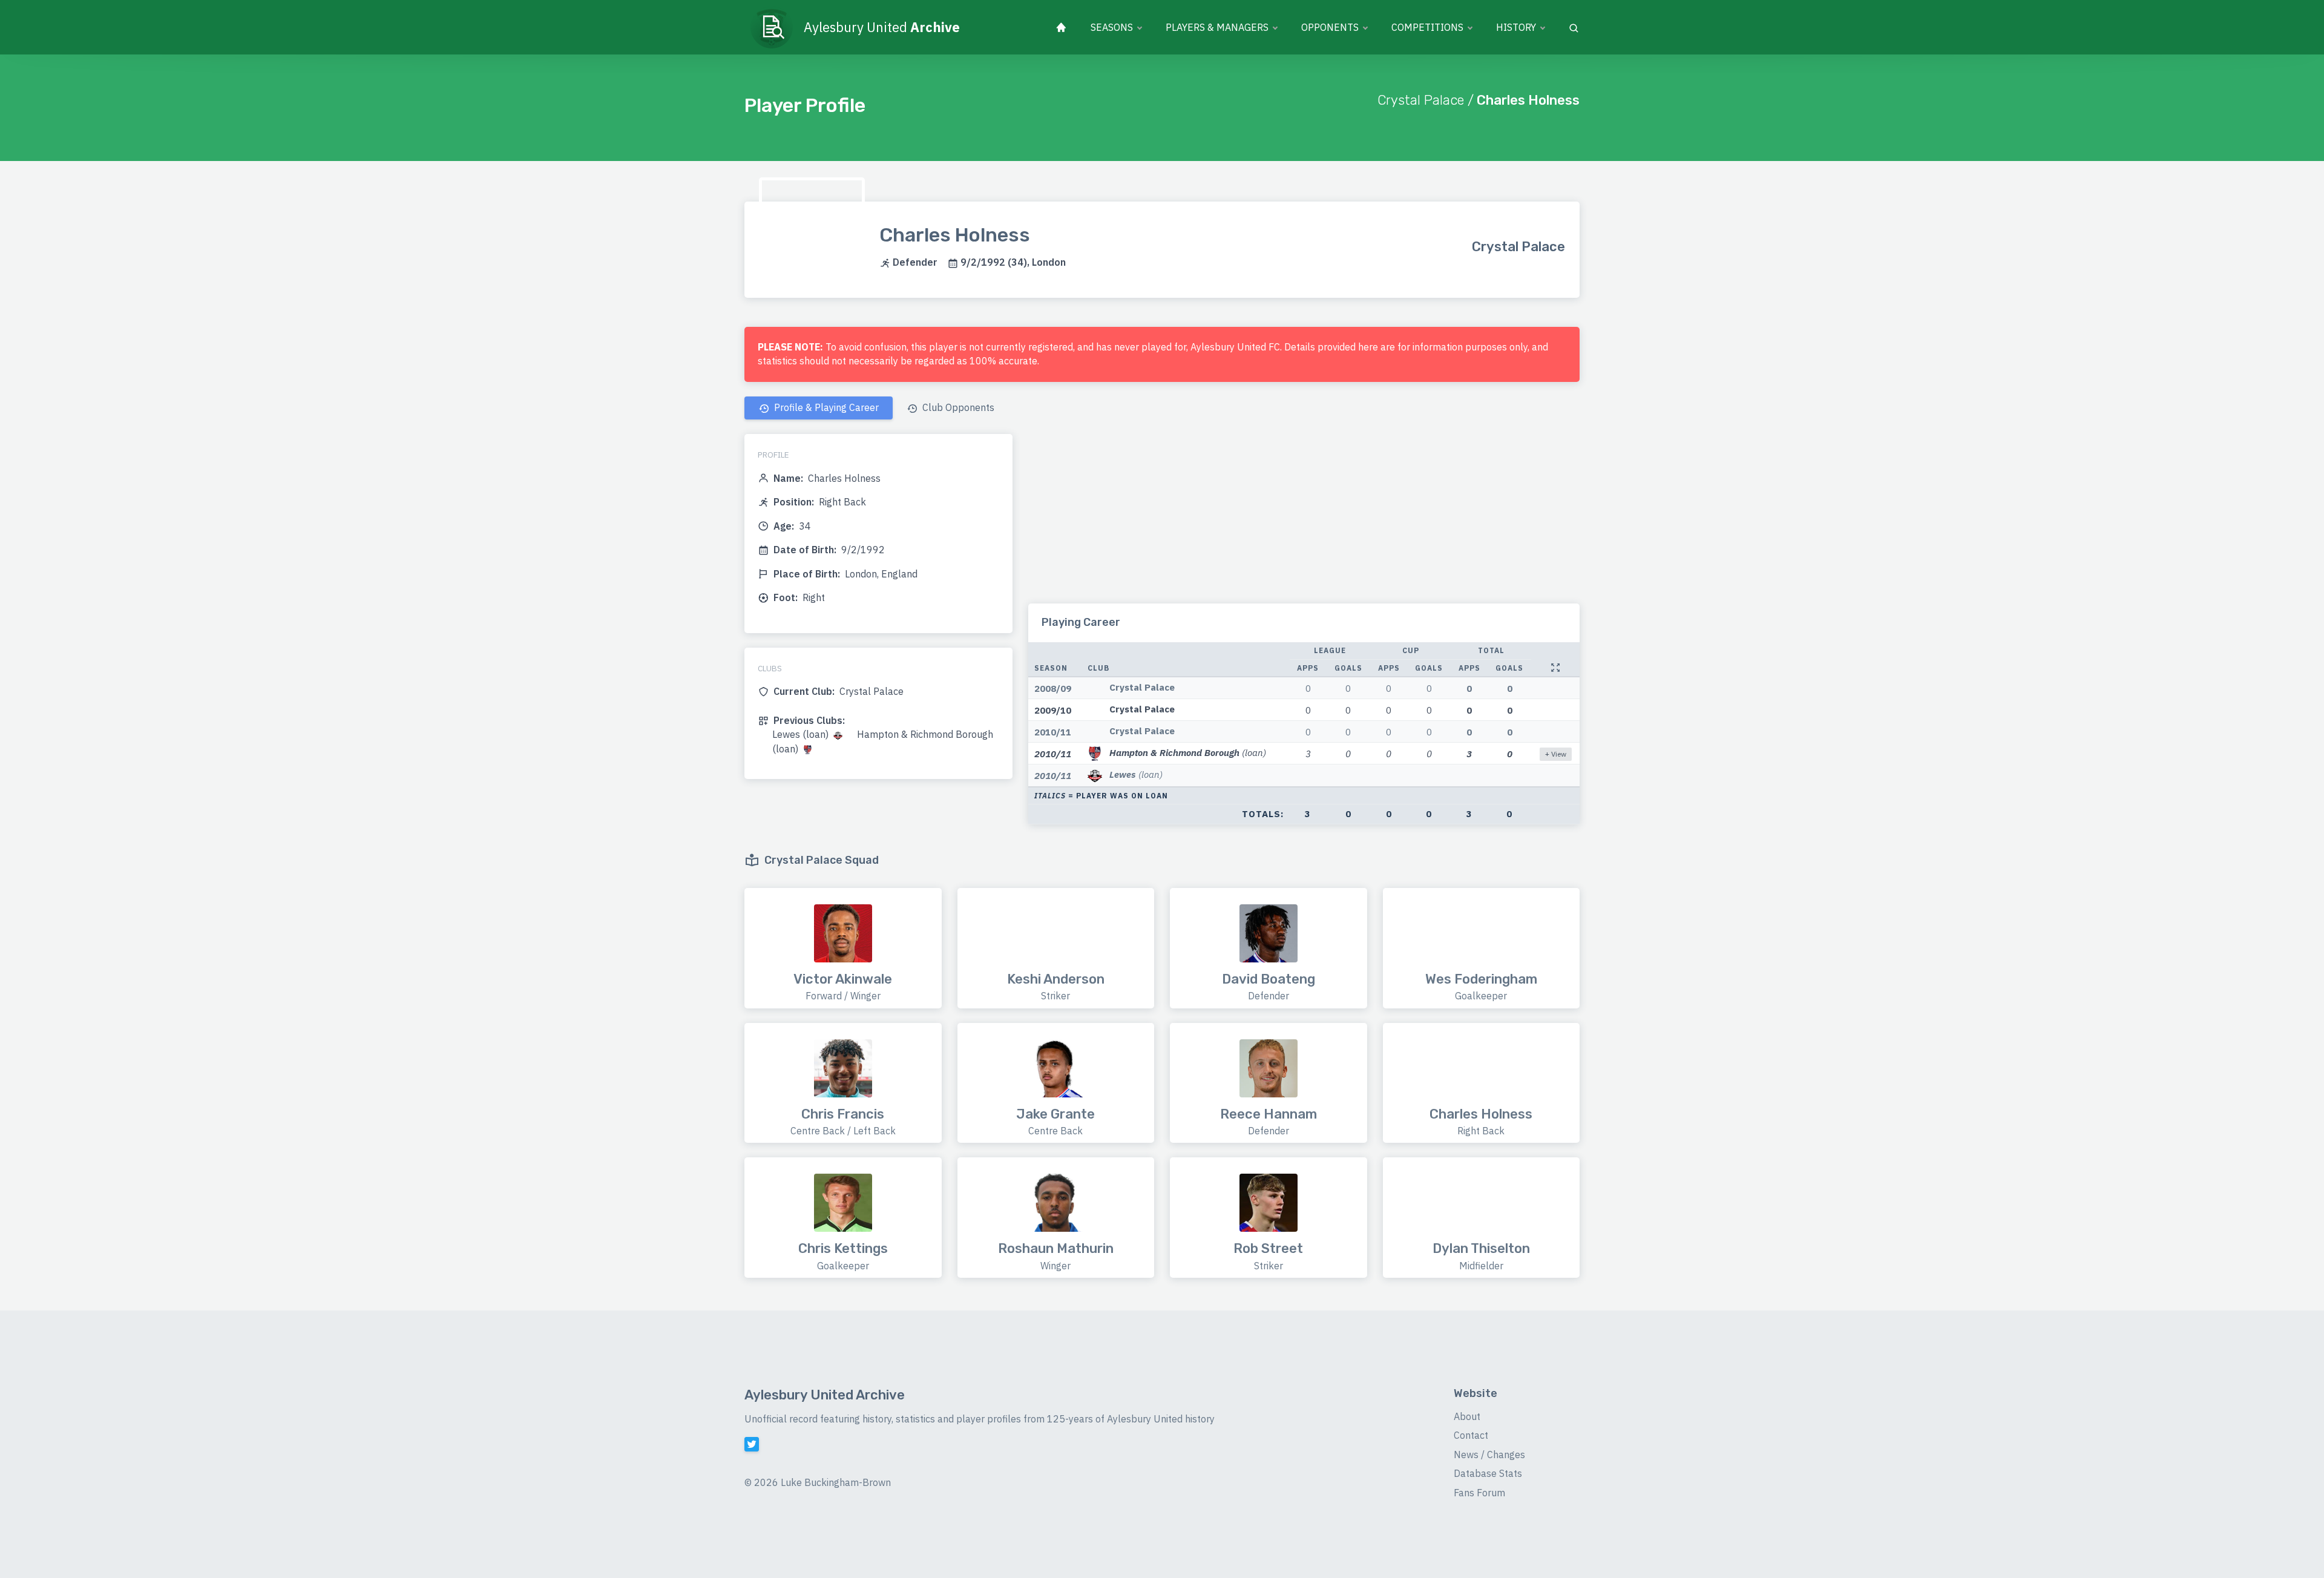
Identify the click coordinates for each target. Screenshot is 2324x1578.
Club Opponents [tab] (957, 407)
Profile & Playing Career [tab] (825, 407)
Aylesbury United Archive (825, 1395)
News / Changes (1489, 1455)
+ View (1556, 754)
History (1516, 27)
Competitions (1427, 27)
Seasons (1112, 27)
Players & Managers (1217, 27)
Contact (1471, 1435)
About (1467, 1416)
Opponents (1330, 27)
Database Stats (1488, 1473)
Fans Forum (1479, 1493)
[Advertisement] (1304, 519)
